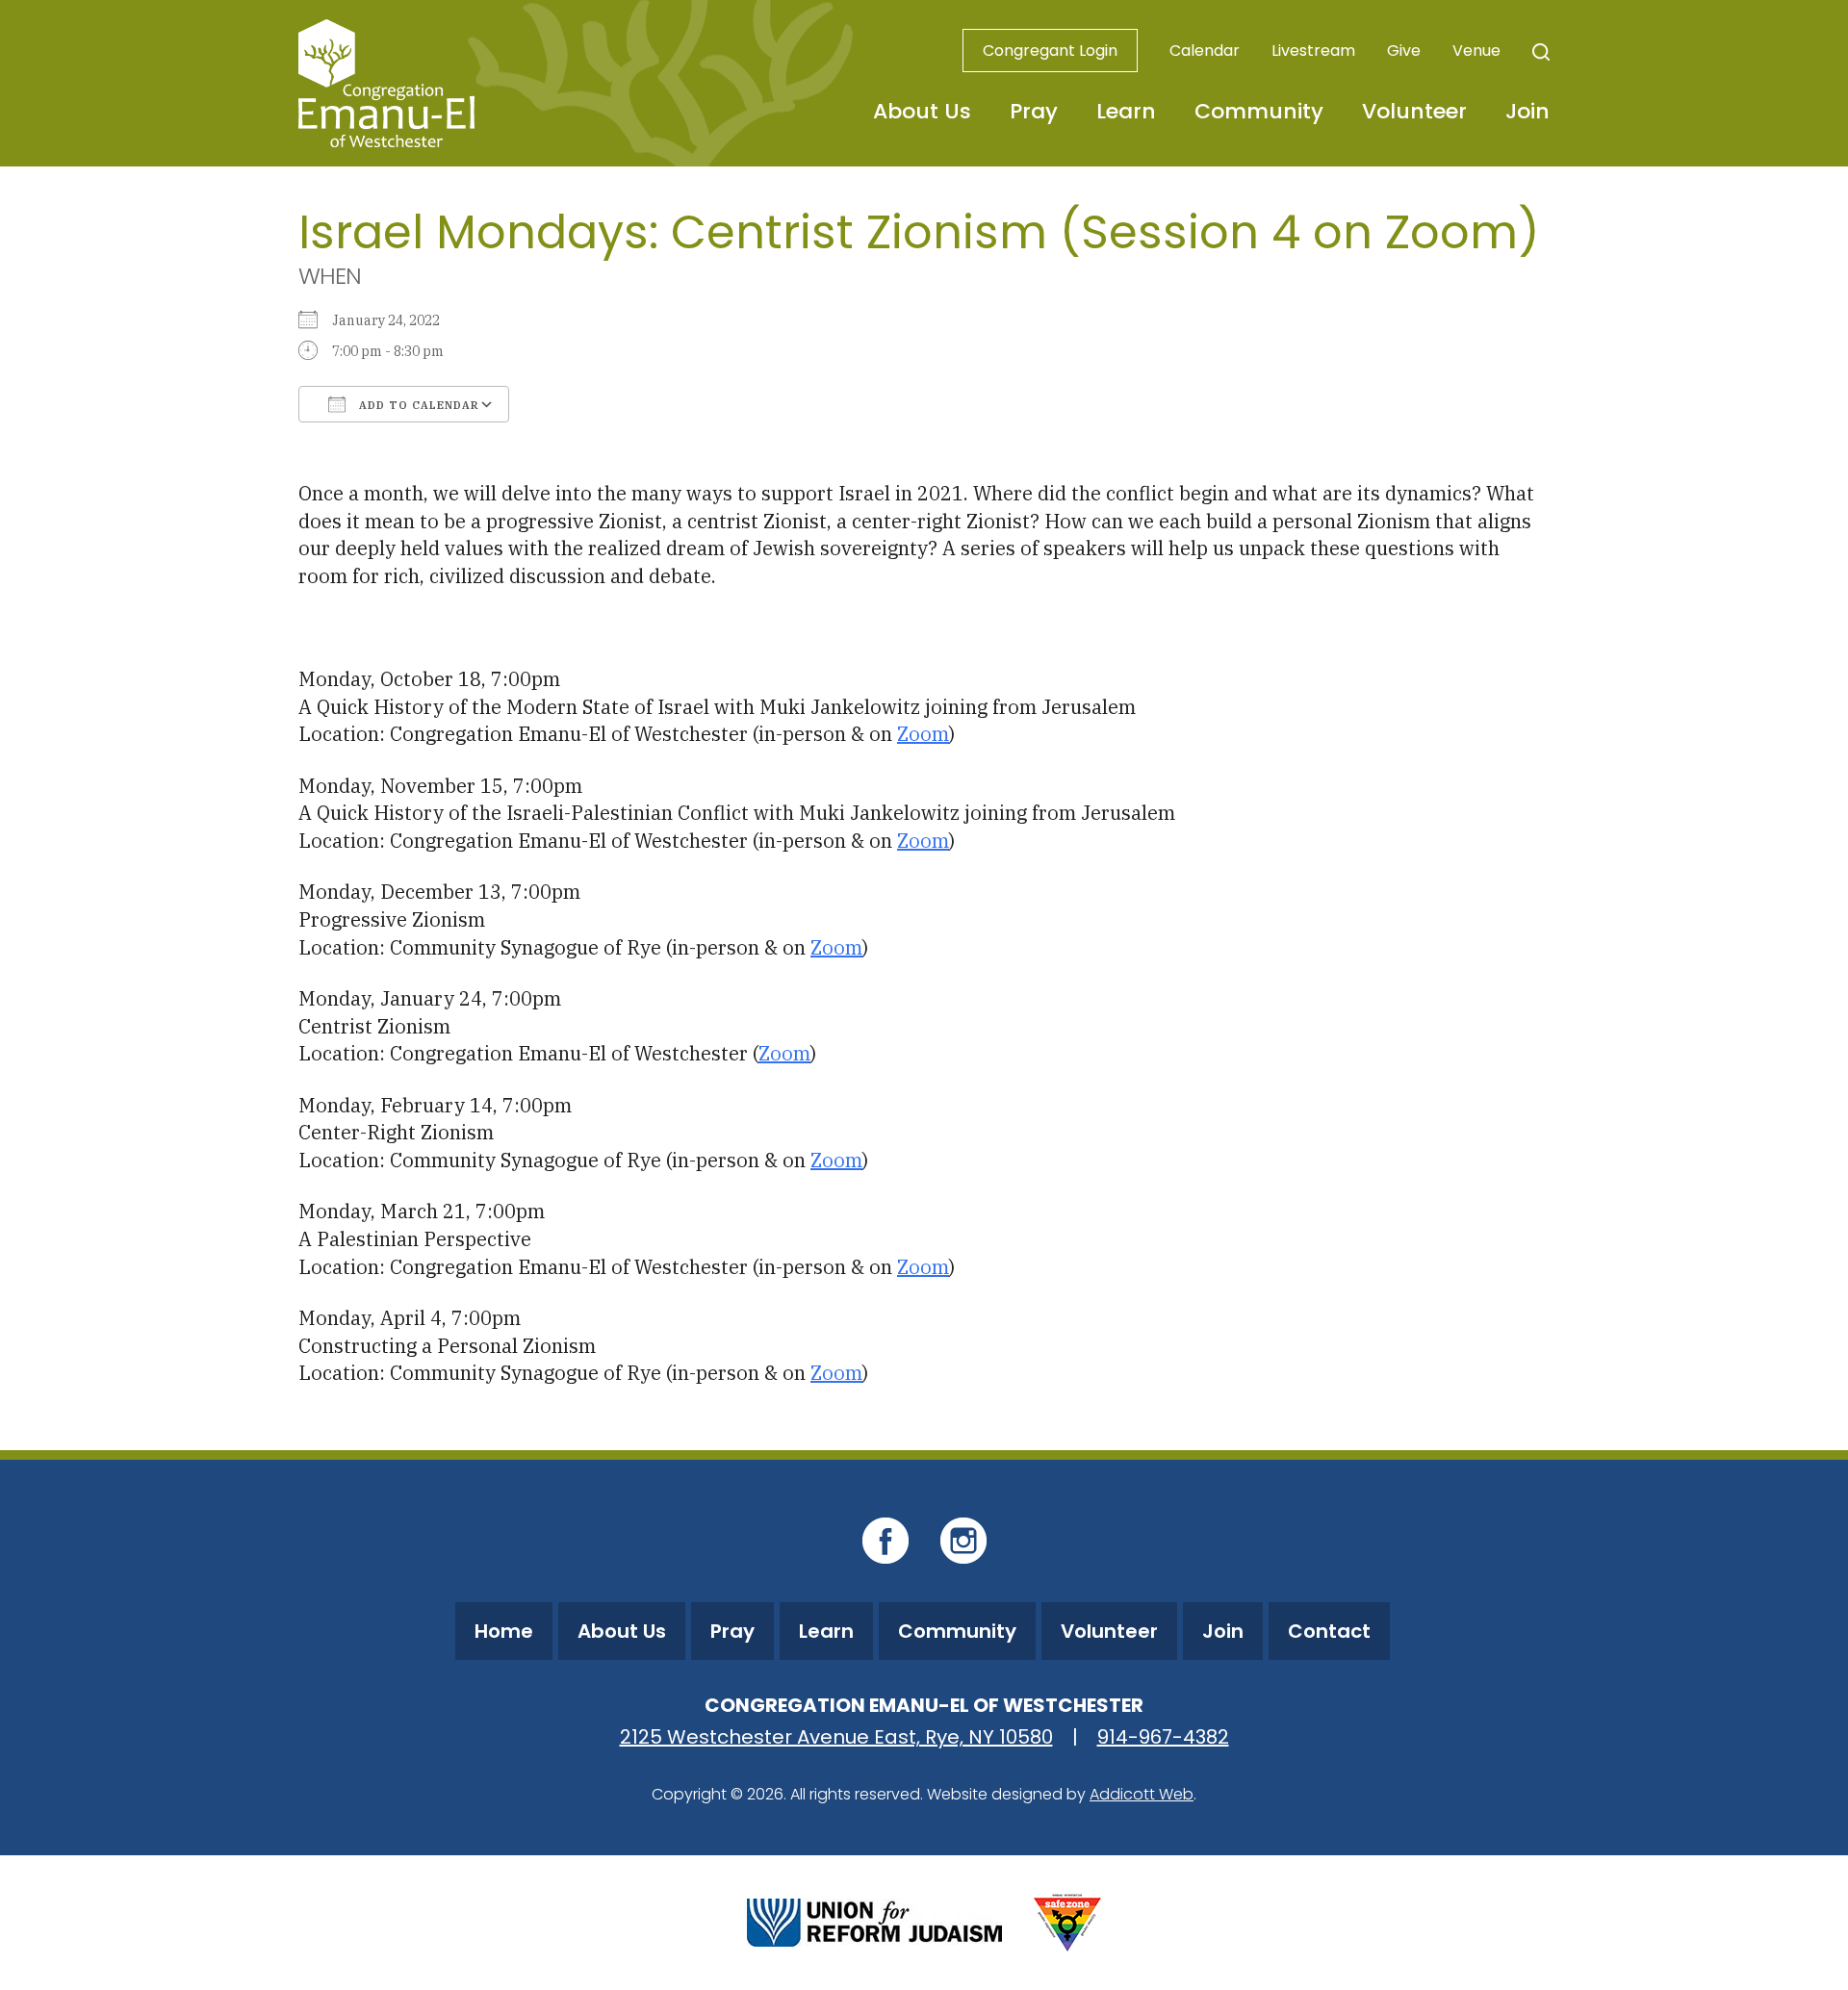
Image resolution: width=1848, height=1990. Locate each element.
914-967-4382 (1163, 1737)
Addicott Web (1142, 1794)
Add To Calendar (417, 405)
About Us (922, 111)
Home (504, 1631)
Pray (1034, 111)
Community (1259, 111)
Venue (1476, 51)
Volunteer (1414, 111)
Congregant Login (1050, 51)
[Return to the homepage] (386, 83)
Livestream (1313, 51)
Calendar (1205, 51)
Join (1527, 111)
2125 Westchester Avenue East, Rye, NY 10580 (836, 1737)
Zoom (923, 734)
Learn (1126, 111)
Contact (1329, 1631)
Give (1404, 51)
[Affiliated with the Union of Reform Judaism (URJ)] (874, 1920)
